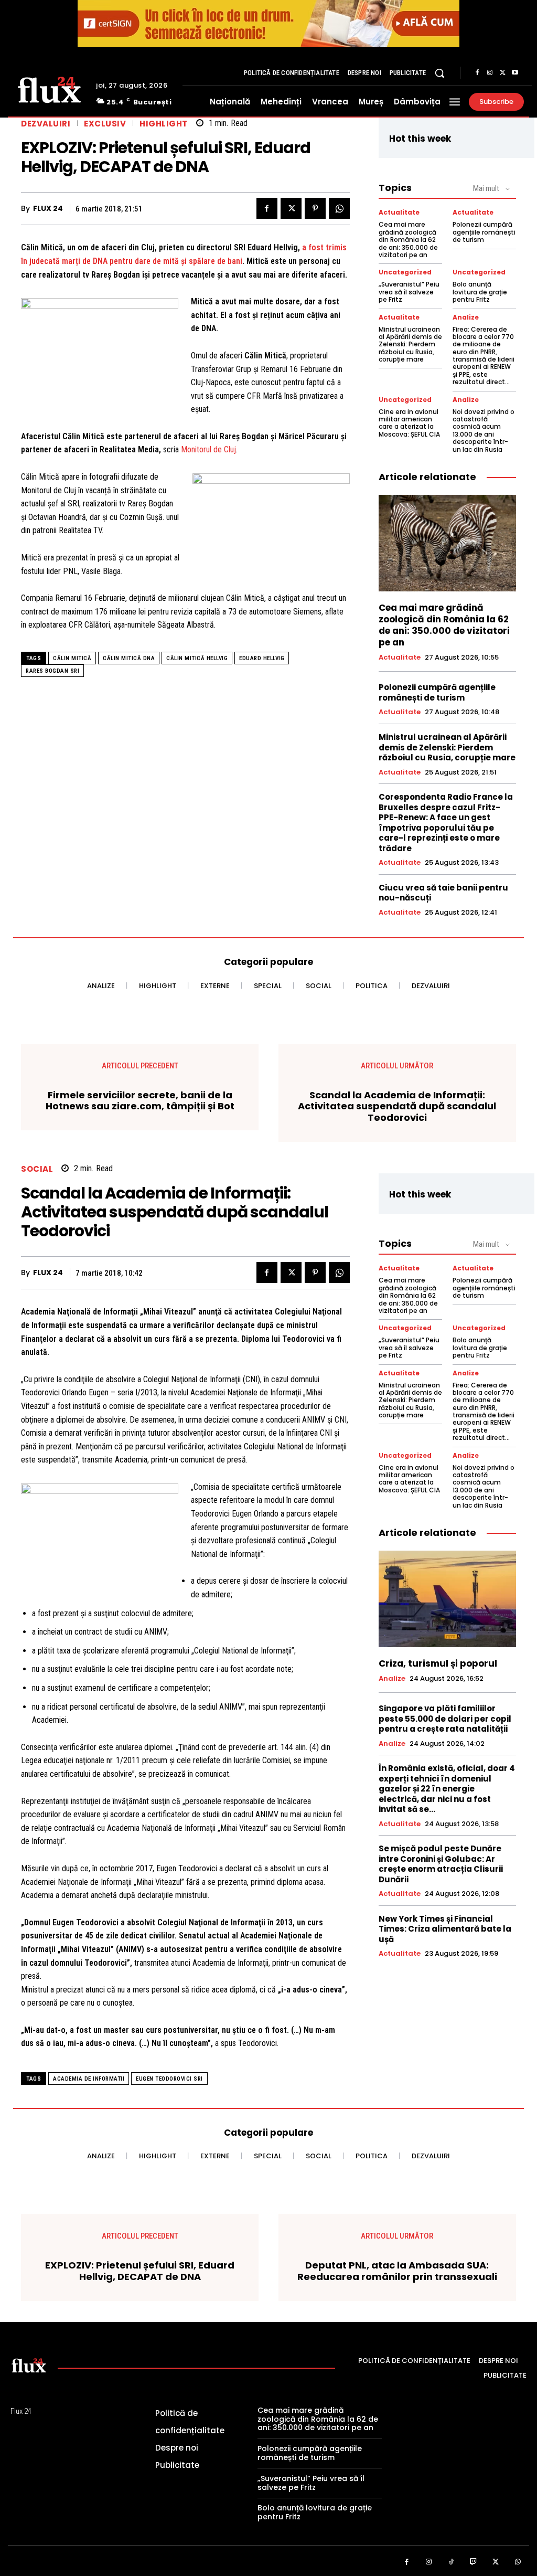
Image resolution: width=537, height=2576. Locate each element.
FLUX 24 (48, 209)
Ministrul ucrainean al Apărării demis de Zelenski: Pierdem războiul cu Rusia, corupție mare (410, 344)
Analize (466, 317)
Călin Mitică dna (129, 658)
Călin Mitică (72, 658)
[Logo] (49, 89)
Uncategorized (405, 272)
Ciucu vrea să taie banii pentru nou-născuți (443, 893)
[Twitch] (474, 2562)
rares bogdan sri (52, 671)
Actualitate (399, 213)
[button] (439, 73)
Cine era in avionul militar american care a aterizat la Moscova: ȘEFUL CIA (409, 423)
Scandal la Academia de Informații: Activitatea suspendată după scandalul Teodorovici (397, 1106)
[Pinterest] (315, 208)
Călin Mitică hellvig (197, 658)
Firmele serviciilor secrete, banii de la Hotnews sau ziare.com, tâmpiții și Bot (140, 1101)
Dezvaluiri (46, 124)
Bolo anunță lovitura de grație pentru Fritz (480, 292)
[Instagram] (490, 73)
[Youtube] (515, 73)
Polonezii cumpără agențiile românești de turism (484, 232)
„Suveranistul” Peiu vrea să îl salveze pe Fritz (409, 292)
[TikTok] (451, 2562)
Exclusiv (105, 124)
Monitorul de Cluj (208, 449)
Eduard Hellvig (262, 658)
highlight (164, 124)
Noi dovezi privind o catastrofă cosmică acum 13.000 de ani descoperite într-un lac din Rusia (484, 431)
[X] (502, 73)
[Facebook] (477, 73)
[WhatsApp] (339, 208)
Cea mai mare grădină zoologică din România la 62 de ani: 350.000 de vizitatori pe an (408, 240)
